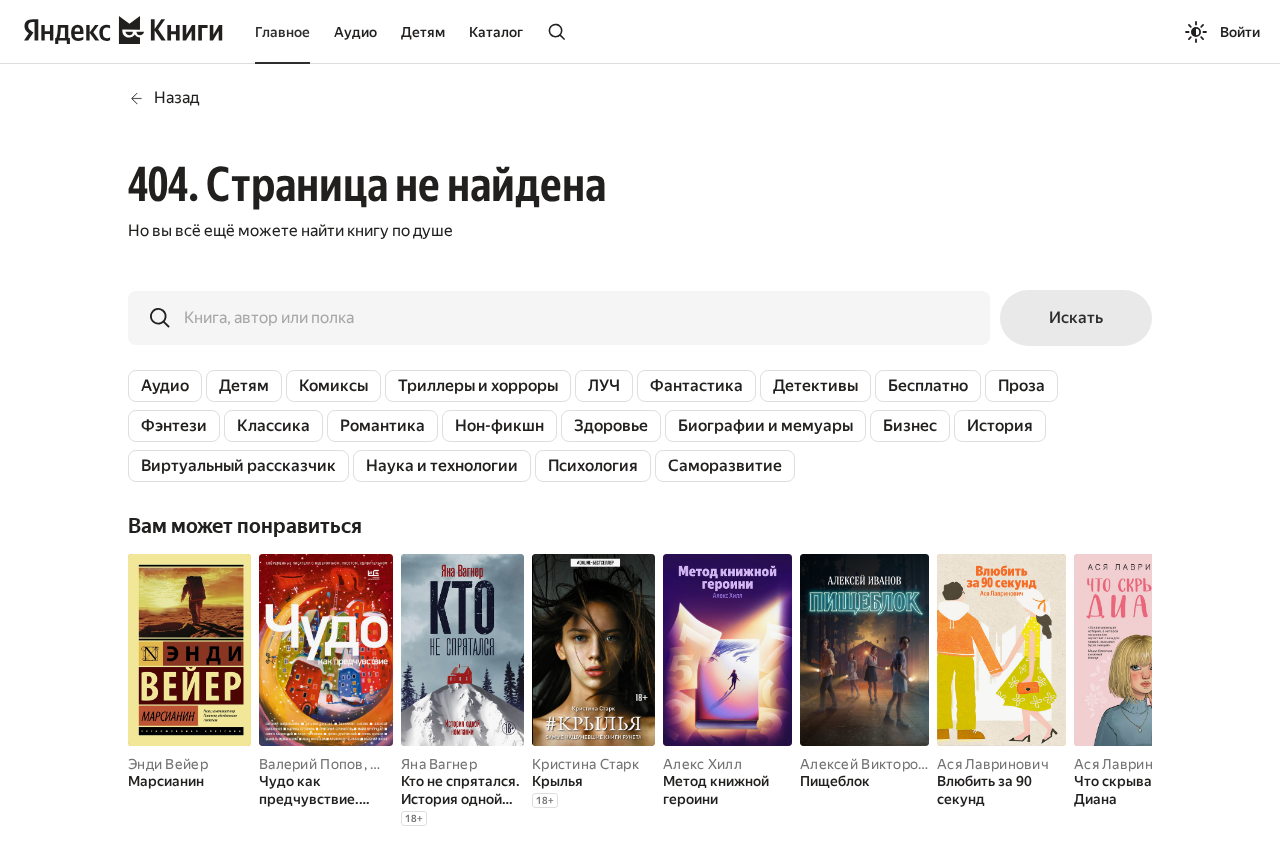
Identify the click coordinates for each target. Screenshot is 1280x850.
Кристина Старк (585, 764)
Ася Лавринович (993, 764)
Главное (282, 32)
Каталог (496, 32)
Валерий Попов (311, 764)
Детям (423, 32)
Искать (1076, 317)
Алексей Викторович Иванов (898, 764)
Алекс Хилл (702, 764)
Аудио (355, 32)
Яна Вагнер (439, 764)
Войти (1240, 32)
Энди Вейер (168, 764)
